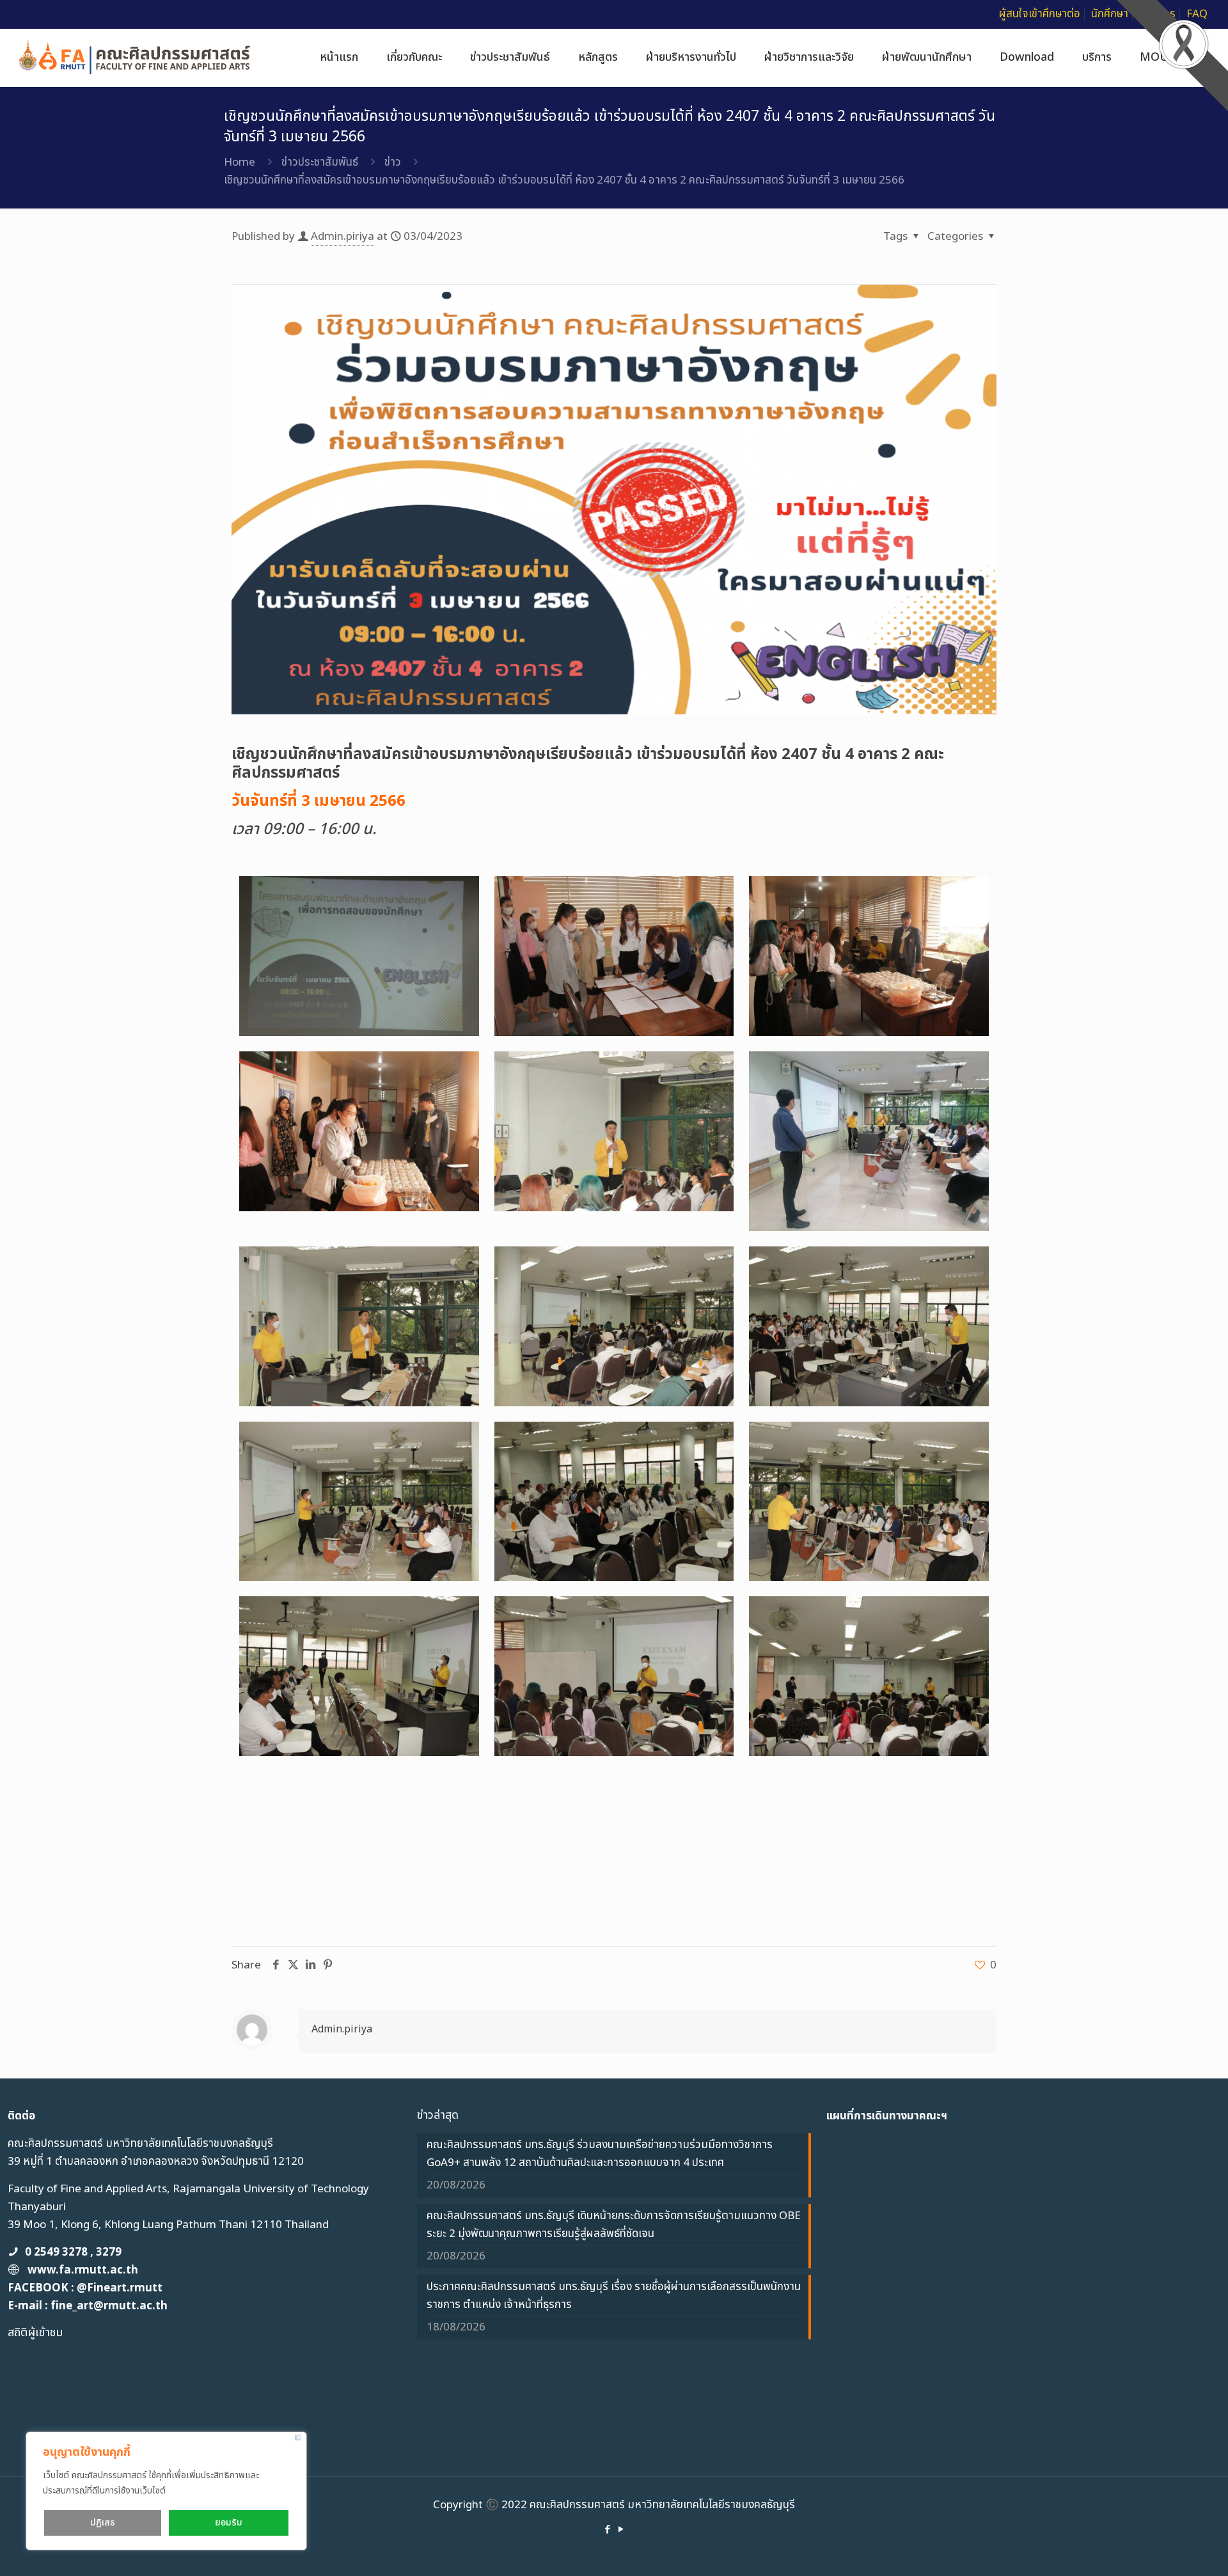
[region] (166, 2491)
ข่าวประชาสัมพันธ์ (320, 162)
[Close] (298, 2438)
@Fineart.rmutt (120, 2288)
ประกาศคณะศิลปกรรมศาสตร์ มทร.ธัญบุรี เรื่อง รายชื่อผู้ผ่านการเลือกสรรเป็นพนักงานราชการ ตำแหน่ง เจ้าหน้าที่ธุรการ (614, 2296)
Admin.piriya (342, 237)
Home (240, 162)
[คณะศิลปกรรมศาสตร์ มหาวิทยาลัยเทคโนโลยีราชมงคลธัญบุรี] (135, 58)
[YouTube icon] (621, 2530)
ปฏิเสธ (103, 2523)
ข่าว (393, 162)
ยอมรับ (229, 2523)
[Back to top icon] (1167, 2550)
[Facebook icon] (607, 2530)
